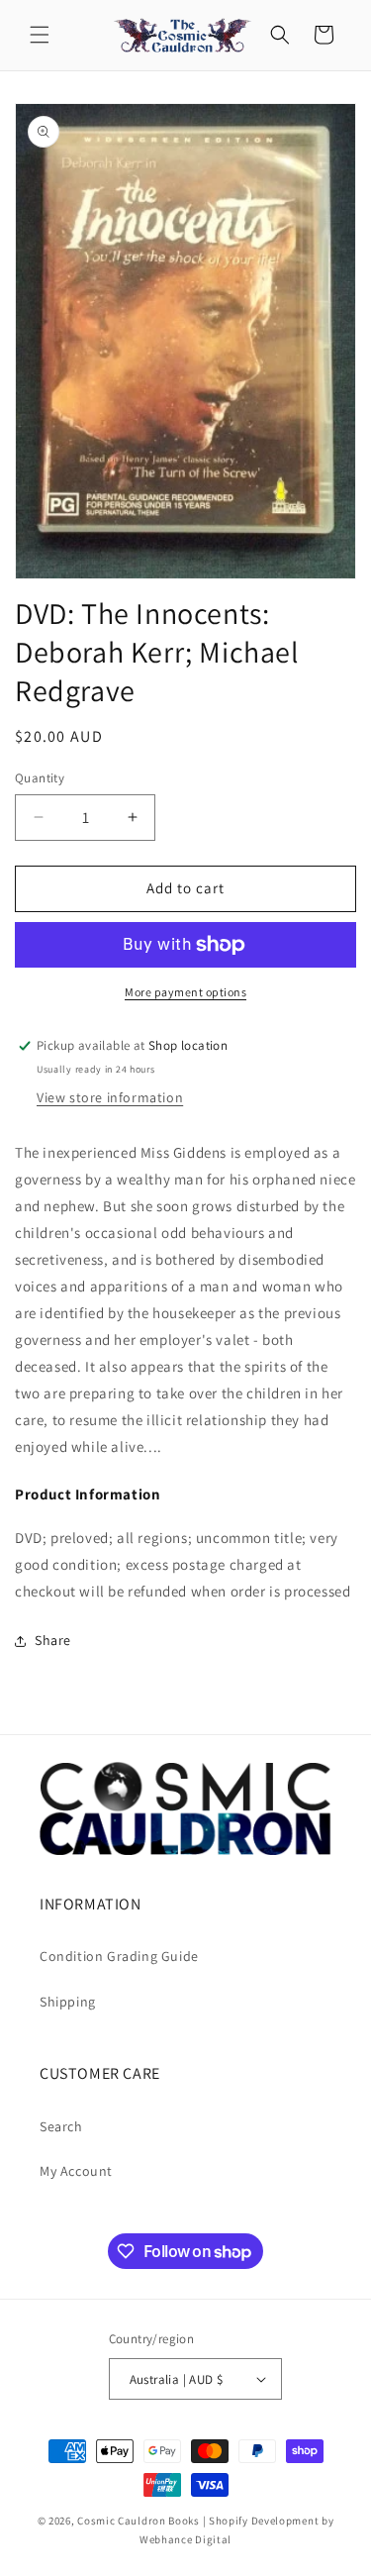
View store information (110, 1097)
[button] (40, 35)
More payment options (185, 992)
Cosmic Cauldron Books (139, 2521)
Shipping (68, 2002)
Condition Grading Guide (119, 1956)
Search (61, 2126)
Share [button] (53, 1640)
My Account (76, 2171)
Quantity (40, 778)
